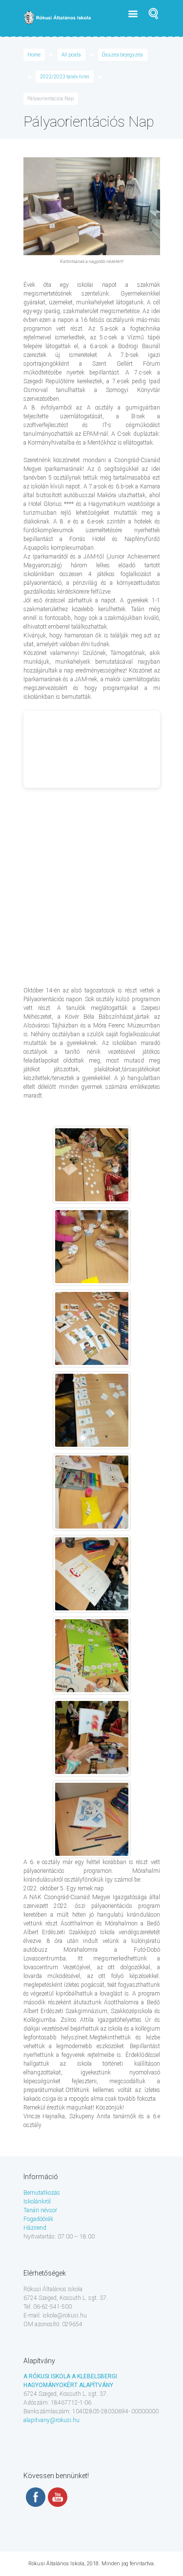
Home (34, 55)
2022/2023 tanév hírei (65, 77)
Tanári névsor (40, 2210)
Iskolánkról (37, 2202)
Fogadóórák (38, 2219)
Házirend (35, 2228)
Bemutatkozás (42, 2193)
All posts (71, 55)
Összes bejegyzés (122, 55)
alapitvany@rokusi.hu (51, 2420)
